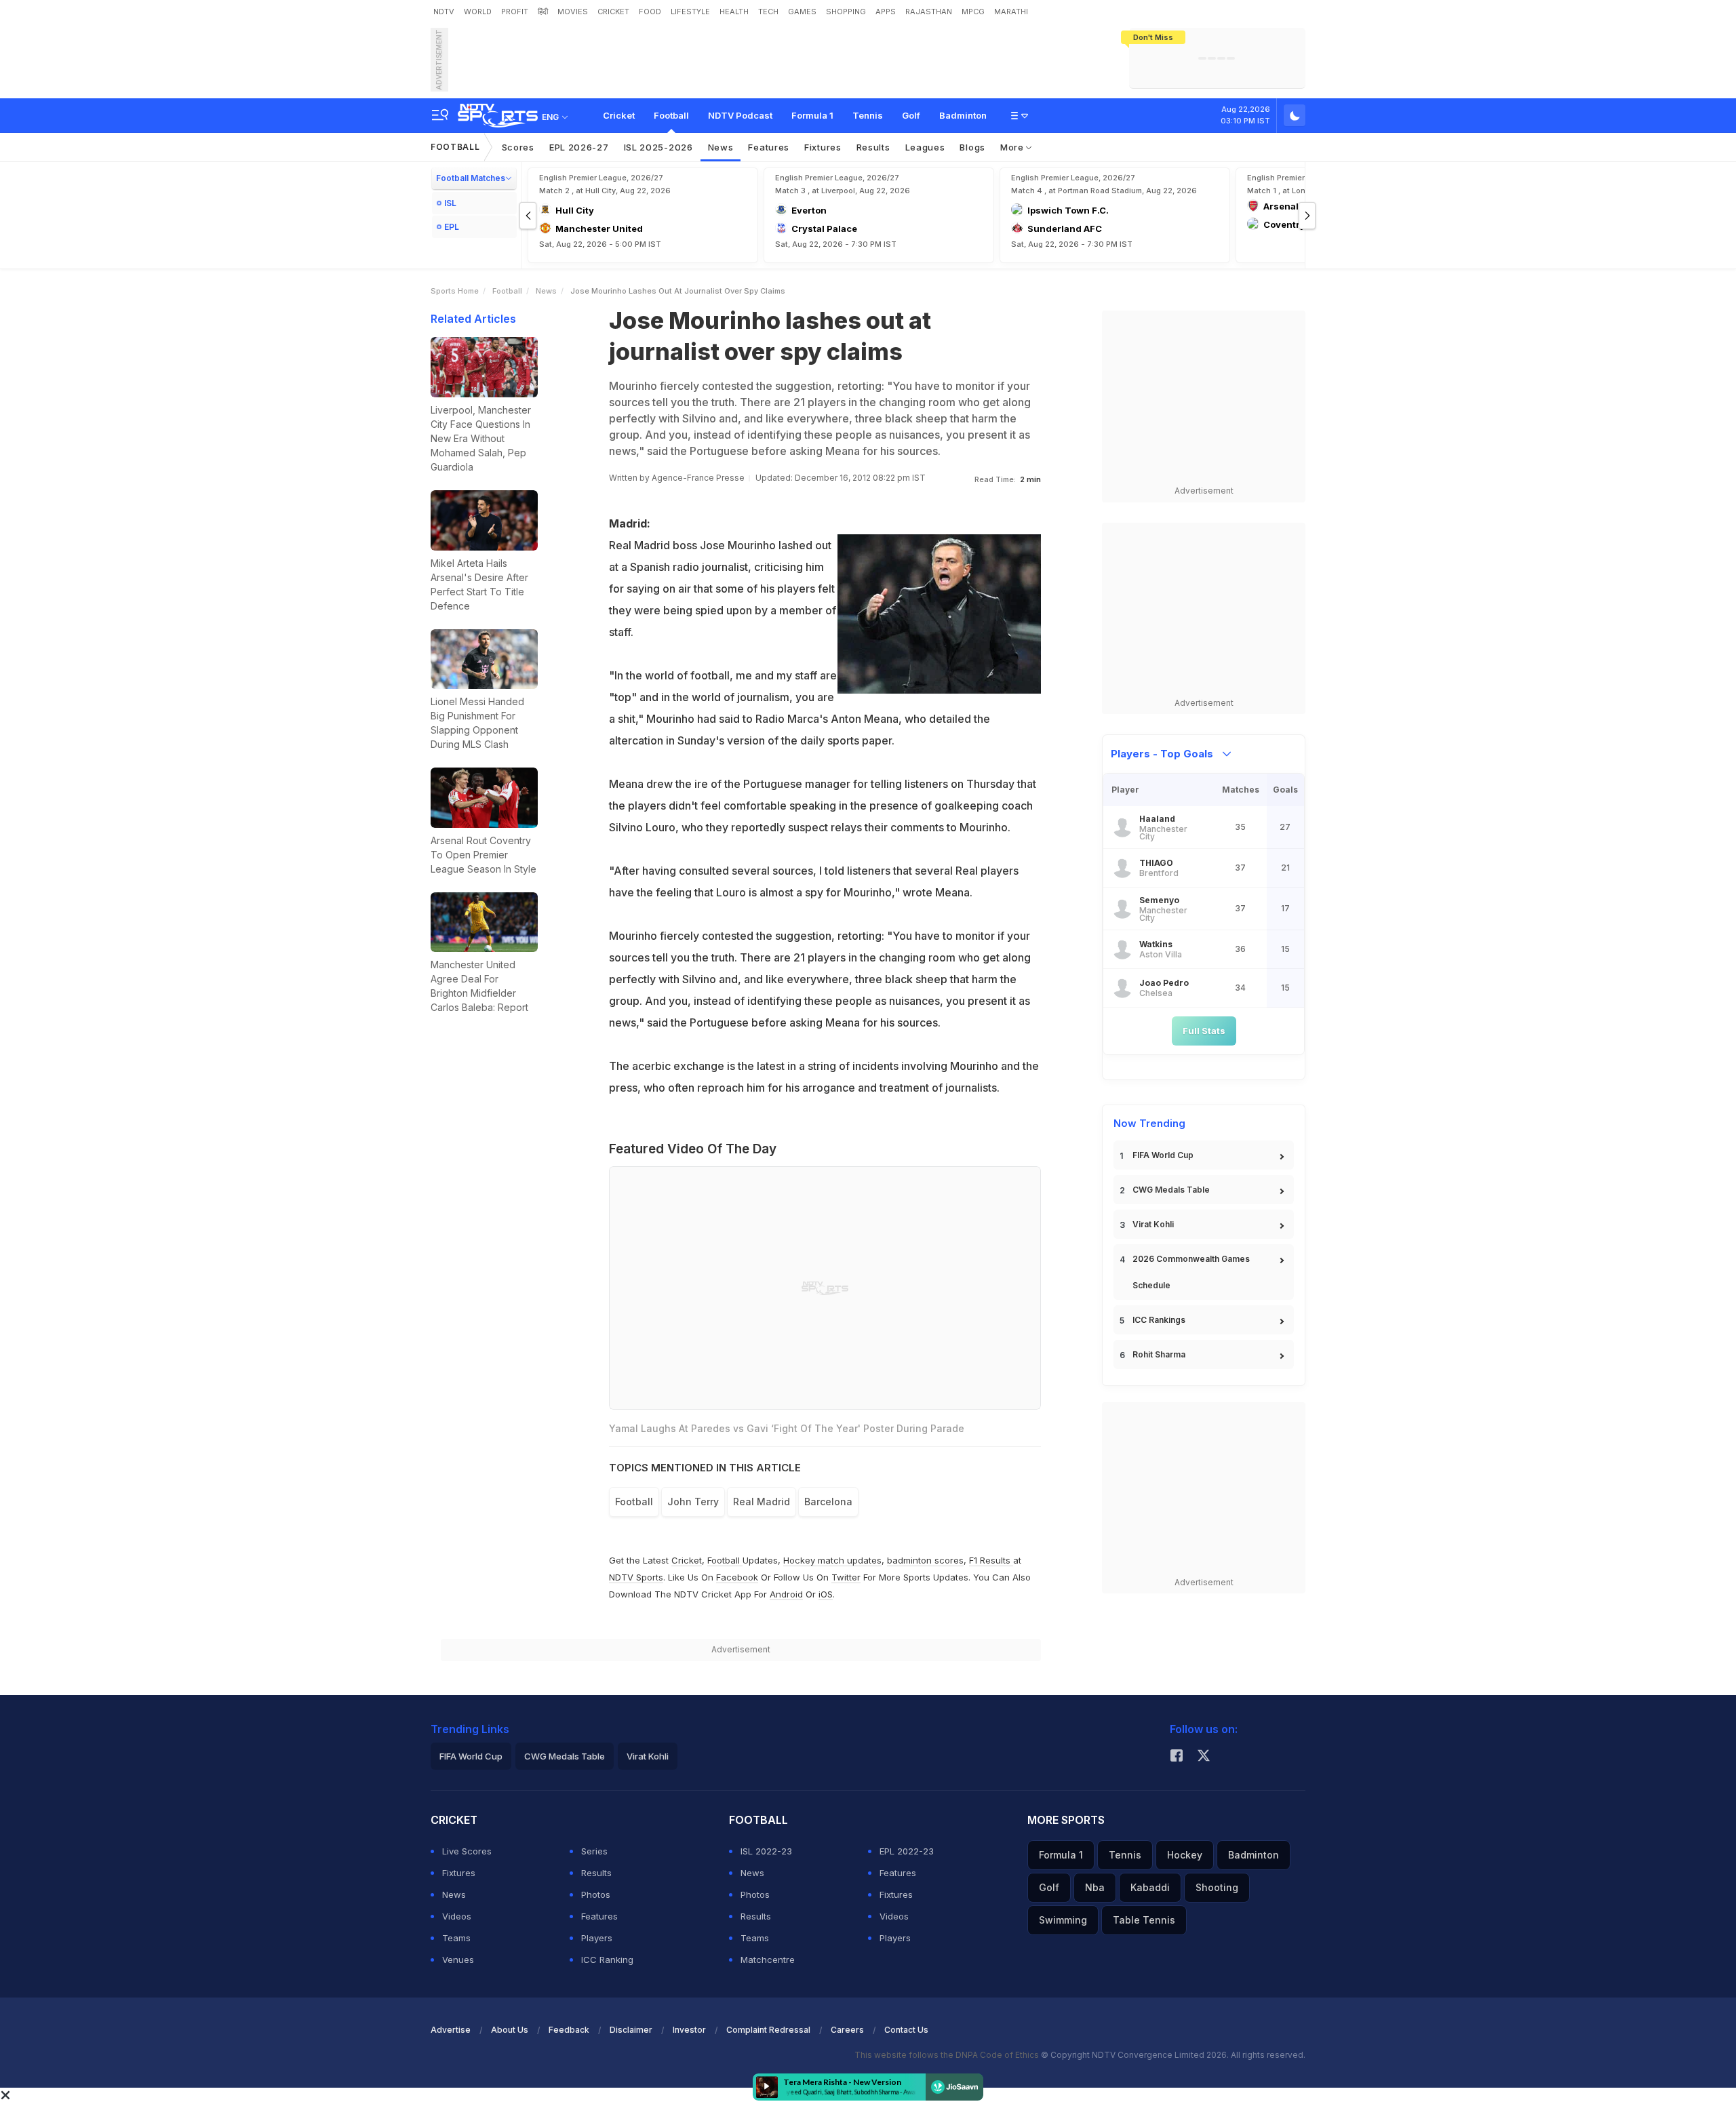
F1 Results (991, 1560)
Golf (911, 115)
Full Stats (1204, 1031)
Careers (847, 2030)
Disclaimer (631, 2030)
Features (769, 147)
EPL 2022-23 (907, 1851)
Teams (456, 1938)
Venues (458, 1960)
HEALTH (734, 12)
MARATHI (1011, 12)
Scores (518, 147)
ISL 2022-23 (766, 1851)
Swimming (1063, 1920)
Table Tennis (1144, 1920)
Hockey (1185, 1855)
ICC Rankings (1159, 1320)
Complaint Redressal (768, 2030)
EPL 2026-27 (579, 147)
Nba (1095, 1887)
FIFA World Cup (1163, 1155)
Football (671, 115)
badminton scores (925, 1560)
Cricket (619, 115)
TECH (768, 12)
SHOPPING (846, 12)
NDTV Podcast (740, 115)
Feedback (569, 2030)
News (721, 147)
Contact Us (906, 2030)
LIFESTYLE (690, 12)
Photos (596, 1894)
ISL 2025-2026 (658, 147)
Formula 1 (812, 115)
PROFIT (515, 12)
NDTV (444, 12)
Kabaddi (1150, 1887)
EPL (452, 227)
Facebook (737, 1577)
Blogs (972, 147)
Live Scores (467, 1851)
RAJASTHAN (929, 12)
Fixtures (823, 147)
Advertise (451, 2030)
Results (873, 147)
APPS (886, 12)
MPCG (973, 12)
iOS (826, 1594)
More (1013, 147)
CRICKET (613, 12)
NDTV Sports (636, 1577)
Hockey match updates (832, 1560)
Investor (689, 2030)
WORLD (478, 12)
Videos (457, 1916)
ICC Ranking (607, 1960)
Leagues (925, 147)
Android (786, 1594)
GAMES (802, 12)
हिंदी (543, 12)
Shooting (1217, 1887)
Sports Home (455, 291)
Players (597, 1938)
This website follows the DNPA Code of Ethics (948, 2055)
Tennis (868, 115)
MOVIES (573, 12)
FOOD (650, 12)
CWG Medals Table (1171, 1190)
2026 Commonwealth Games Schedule (1191, 1272)
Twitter (846, 1577)
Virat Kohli (1153, 1224)
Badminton (963, 115)
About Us (510, 2030)
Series (594, 1851)
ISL (450, 203)
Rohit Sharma (1159, 1354)
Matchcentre (768, 1960)
